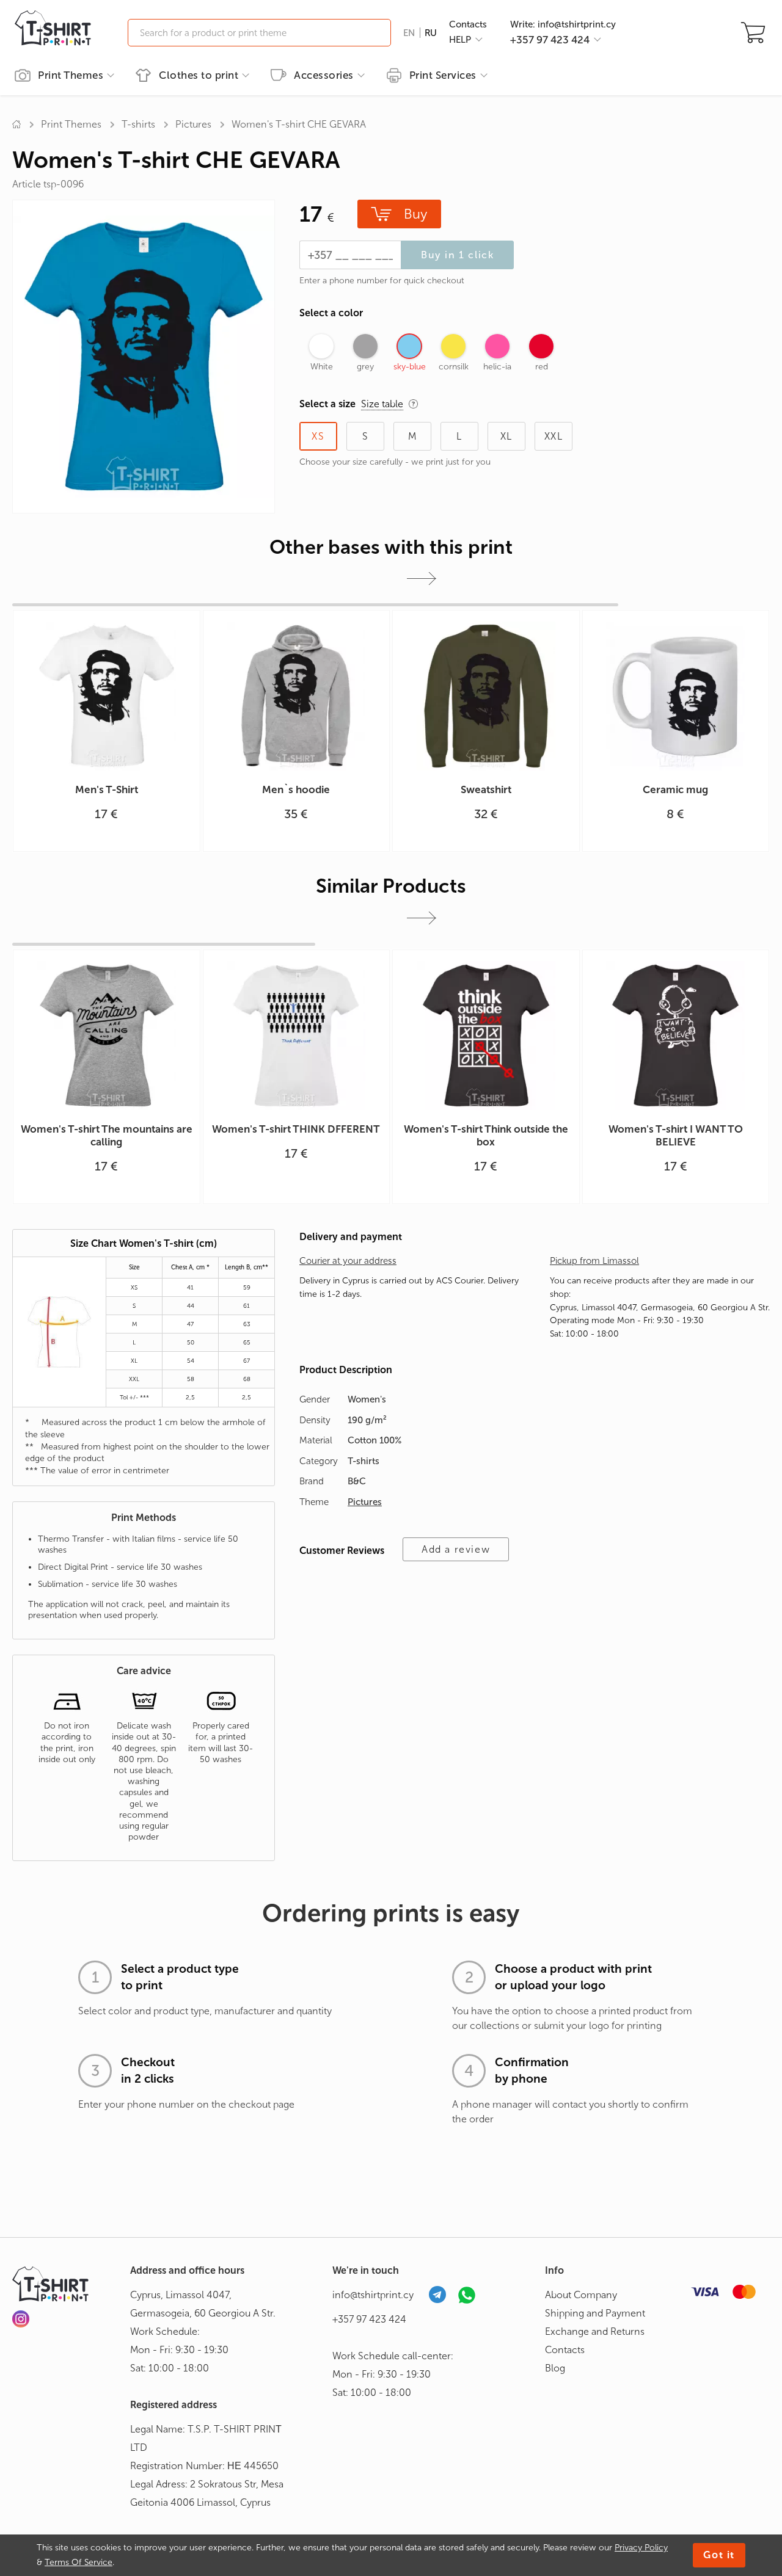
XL (506, 436)
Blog (555, 2368)
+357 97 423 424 (369, 2319)
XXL (554, 436)
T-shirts (138, 124)
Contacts (468, 24)
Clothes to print (199, 75)
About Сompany (581, 2295)
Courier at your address (348, 1261)
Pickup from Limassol (594, 1261)
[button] (422, 579)
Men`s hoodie (296, 789)
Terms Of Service (79, 2562)
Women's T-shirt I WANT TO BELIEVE (676, 1135)
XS (318, 436)
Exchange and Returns (595, 2331)
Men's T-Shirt (107, 789)
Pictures (193, 124)
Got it (719, 2555)
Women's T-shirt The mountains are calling (107, 1135)
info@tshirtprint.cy (373, 2295)
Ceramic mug (675, 789)
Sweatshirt (486, 789)
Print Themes (71, 75)
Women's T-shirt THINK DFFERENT (296, 1129)
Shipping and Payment (595, 2313)
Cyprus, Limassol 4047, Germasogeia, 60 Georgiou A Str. (203, 2304)
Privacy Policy (641, 2548)
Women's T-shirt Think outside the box (486, 1135)
